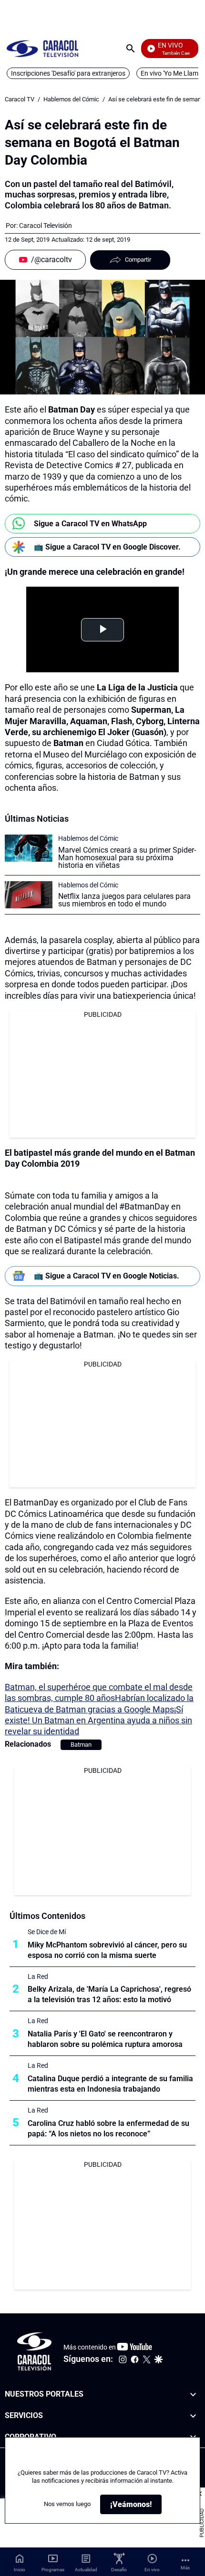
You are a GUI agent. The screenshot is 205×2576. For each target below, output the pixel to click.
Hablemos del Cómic (71, 99)
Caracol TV (20, 99)
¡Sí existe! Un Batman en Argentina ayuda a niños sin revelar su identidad (98, 1721)
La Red (38, 1976)
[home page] (42, 48)
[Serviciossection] (193, 2415)
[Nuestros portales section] (193, 2394)
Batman (81, 1745)
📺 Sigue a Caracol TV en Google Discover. (107, 547)
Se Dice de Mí (47, 1932)
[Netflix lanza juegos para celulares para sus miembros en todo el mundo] (29, 895)
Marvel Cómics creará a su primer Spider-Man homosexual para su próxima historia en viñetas (127, 858)
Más (185, 2568)
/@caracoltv (51, 260)
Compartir (138, 260)
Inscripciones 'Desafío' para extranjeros (68, 73)
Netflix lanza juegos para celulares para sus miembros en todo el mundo (124, 900)
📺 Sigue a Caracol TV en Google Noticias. (107, 1276)
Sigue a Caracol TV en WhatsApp (90, 524)
